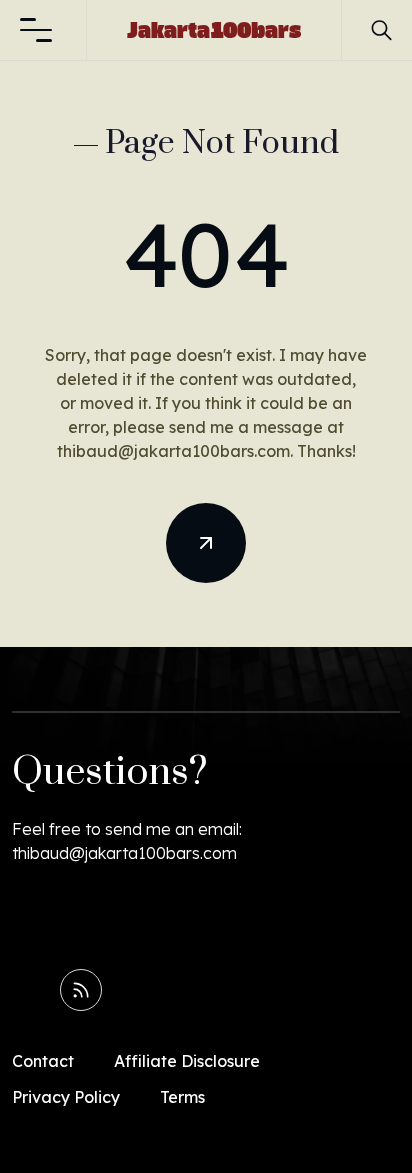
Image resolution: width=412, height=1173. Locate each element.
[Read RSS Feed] (81, 990)
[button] (36, 30)
